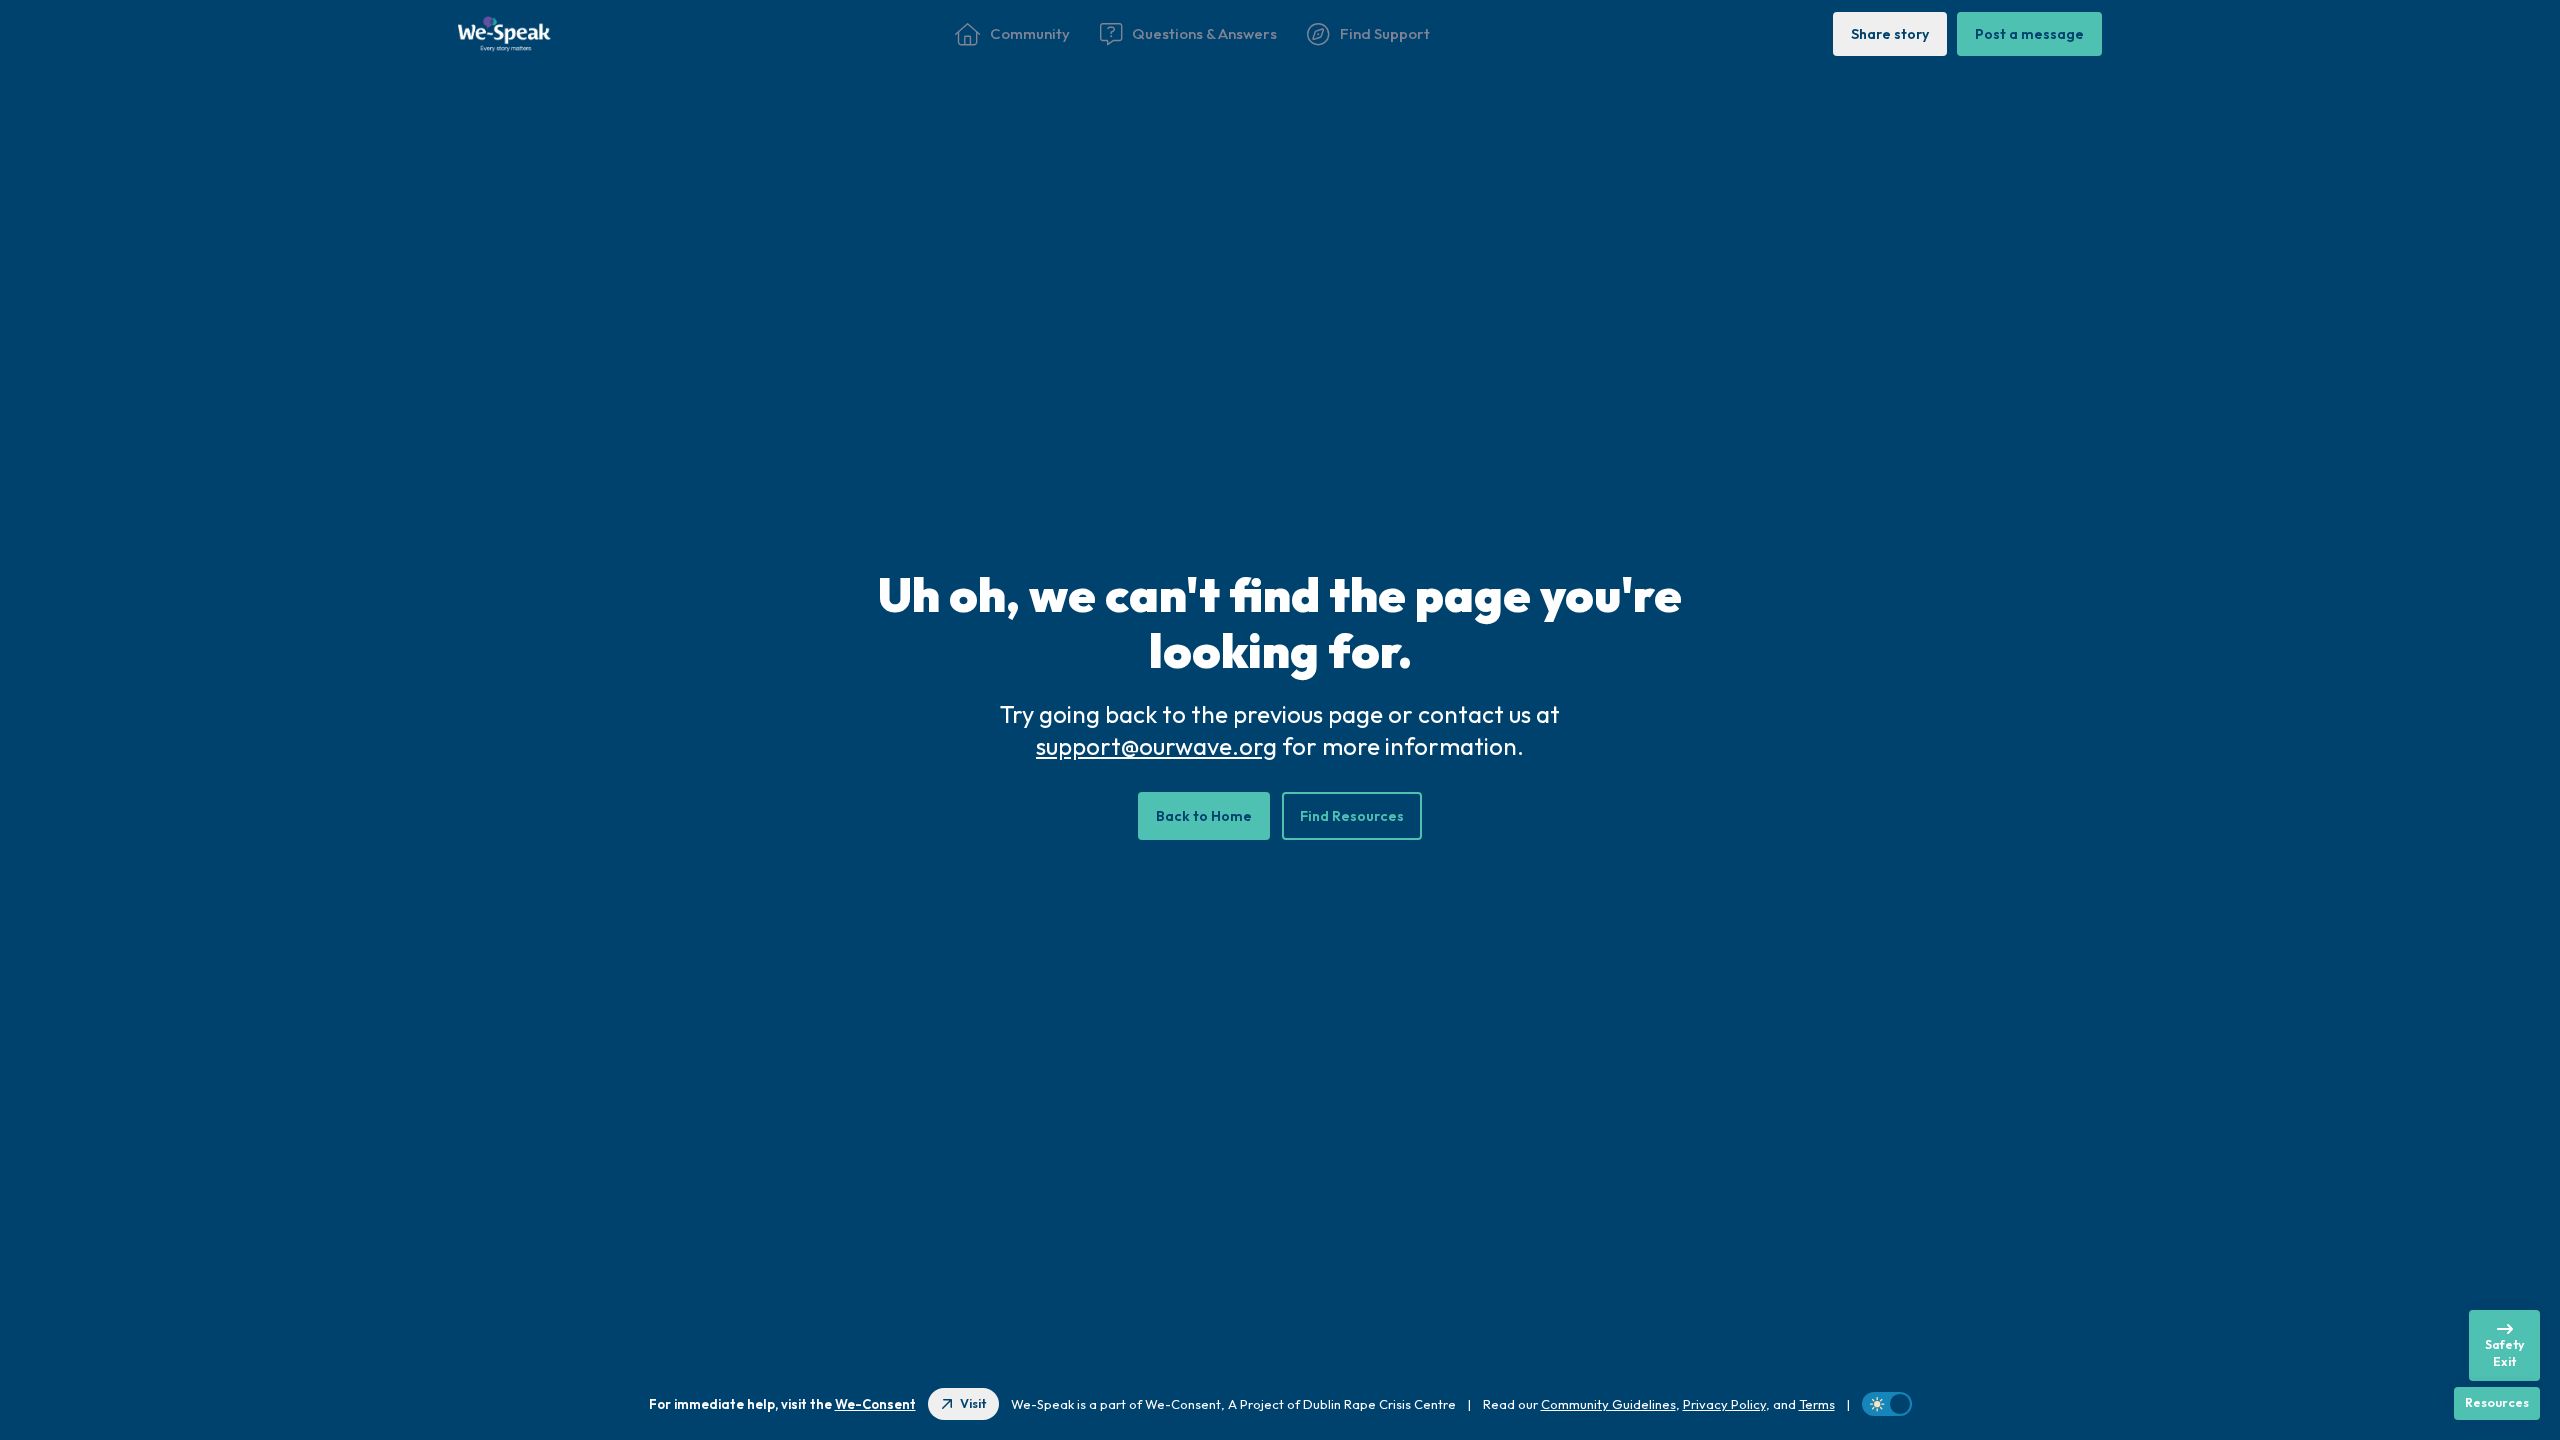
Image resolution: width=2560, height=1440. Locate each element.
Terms (1817, 1404)
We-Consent (875, 1404)
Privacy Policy (1724, 1404)
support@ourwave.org (1156, 746)
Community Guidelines (1608, 1404)
